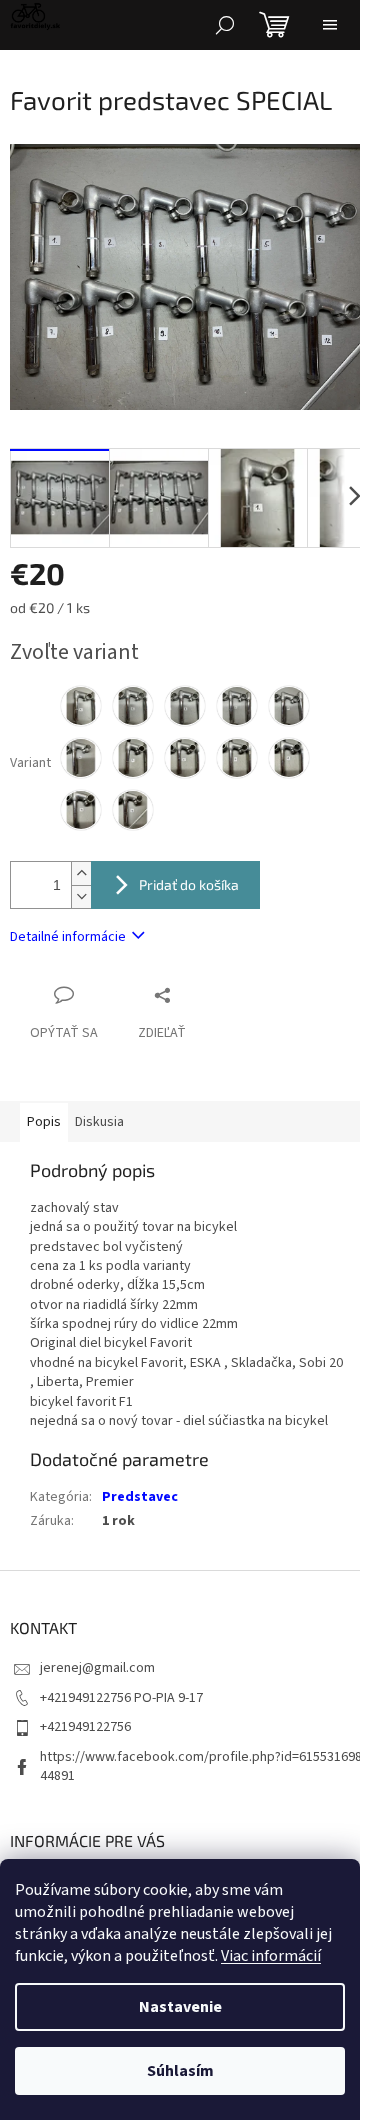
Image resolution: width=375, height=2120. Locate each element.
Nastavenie (180, 2007)
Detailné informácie (68, 937)
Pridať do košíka (189, 884)
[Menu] (330, 25)
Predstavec (140, 1497)
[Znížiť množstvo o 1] (81, 896)
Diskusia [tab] (99, 1122)
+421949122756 (85, 1727)
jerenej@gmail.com (97, 1668)
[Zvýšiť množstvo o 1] (81, 873)
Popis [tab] (44, 1122)
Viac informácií (271, 1956)
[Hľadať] (225, 25)
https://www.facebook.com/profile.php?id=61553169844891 (201, 1766)
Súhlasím (180, 2071)
